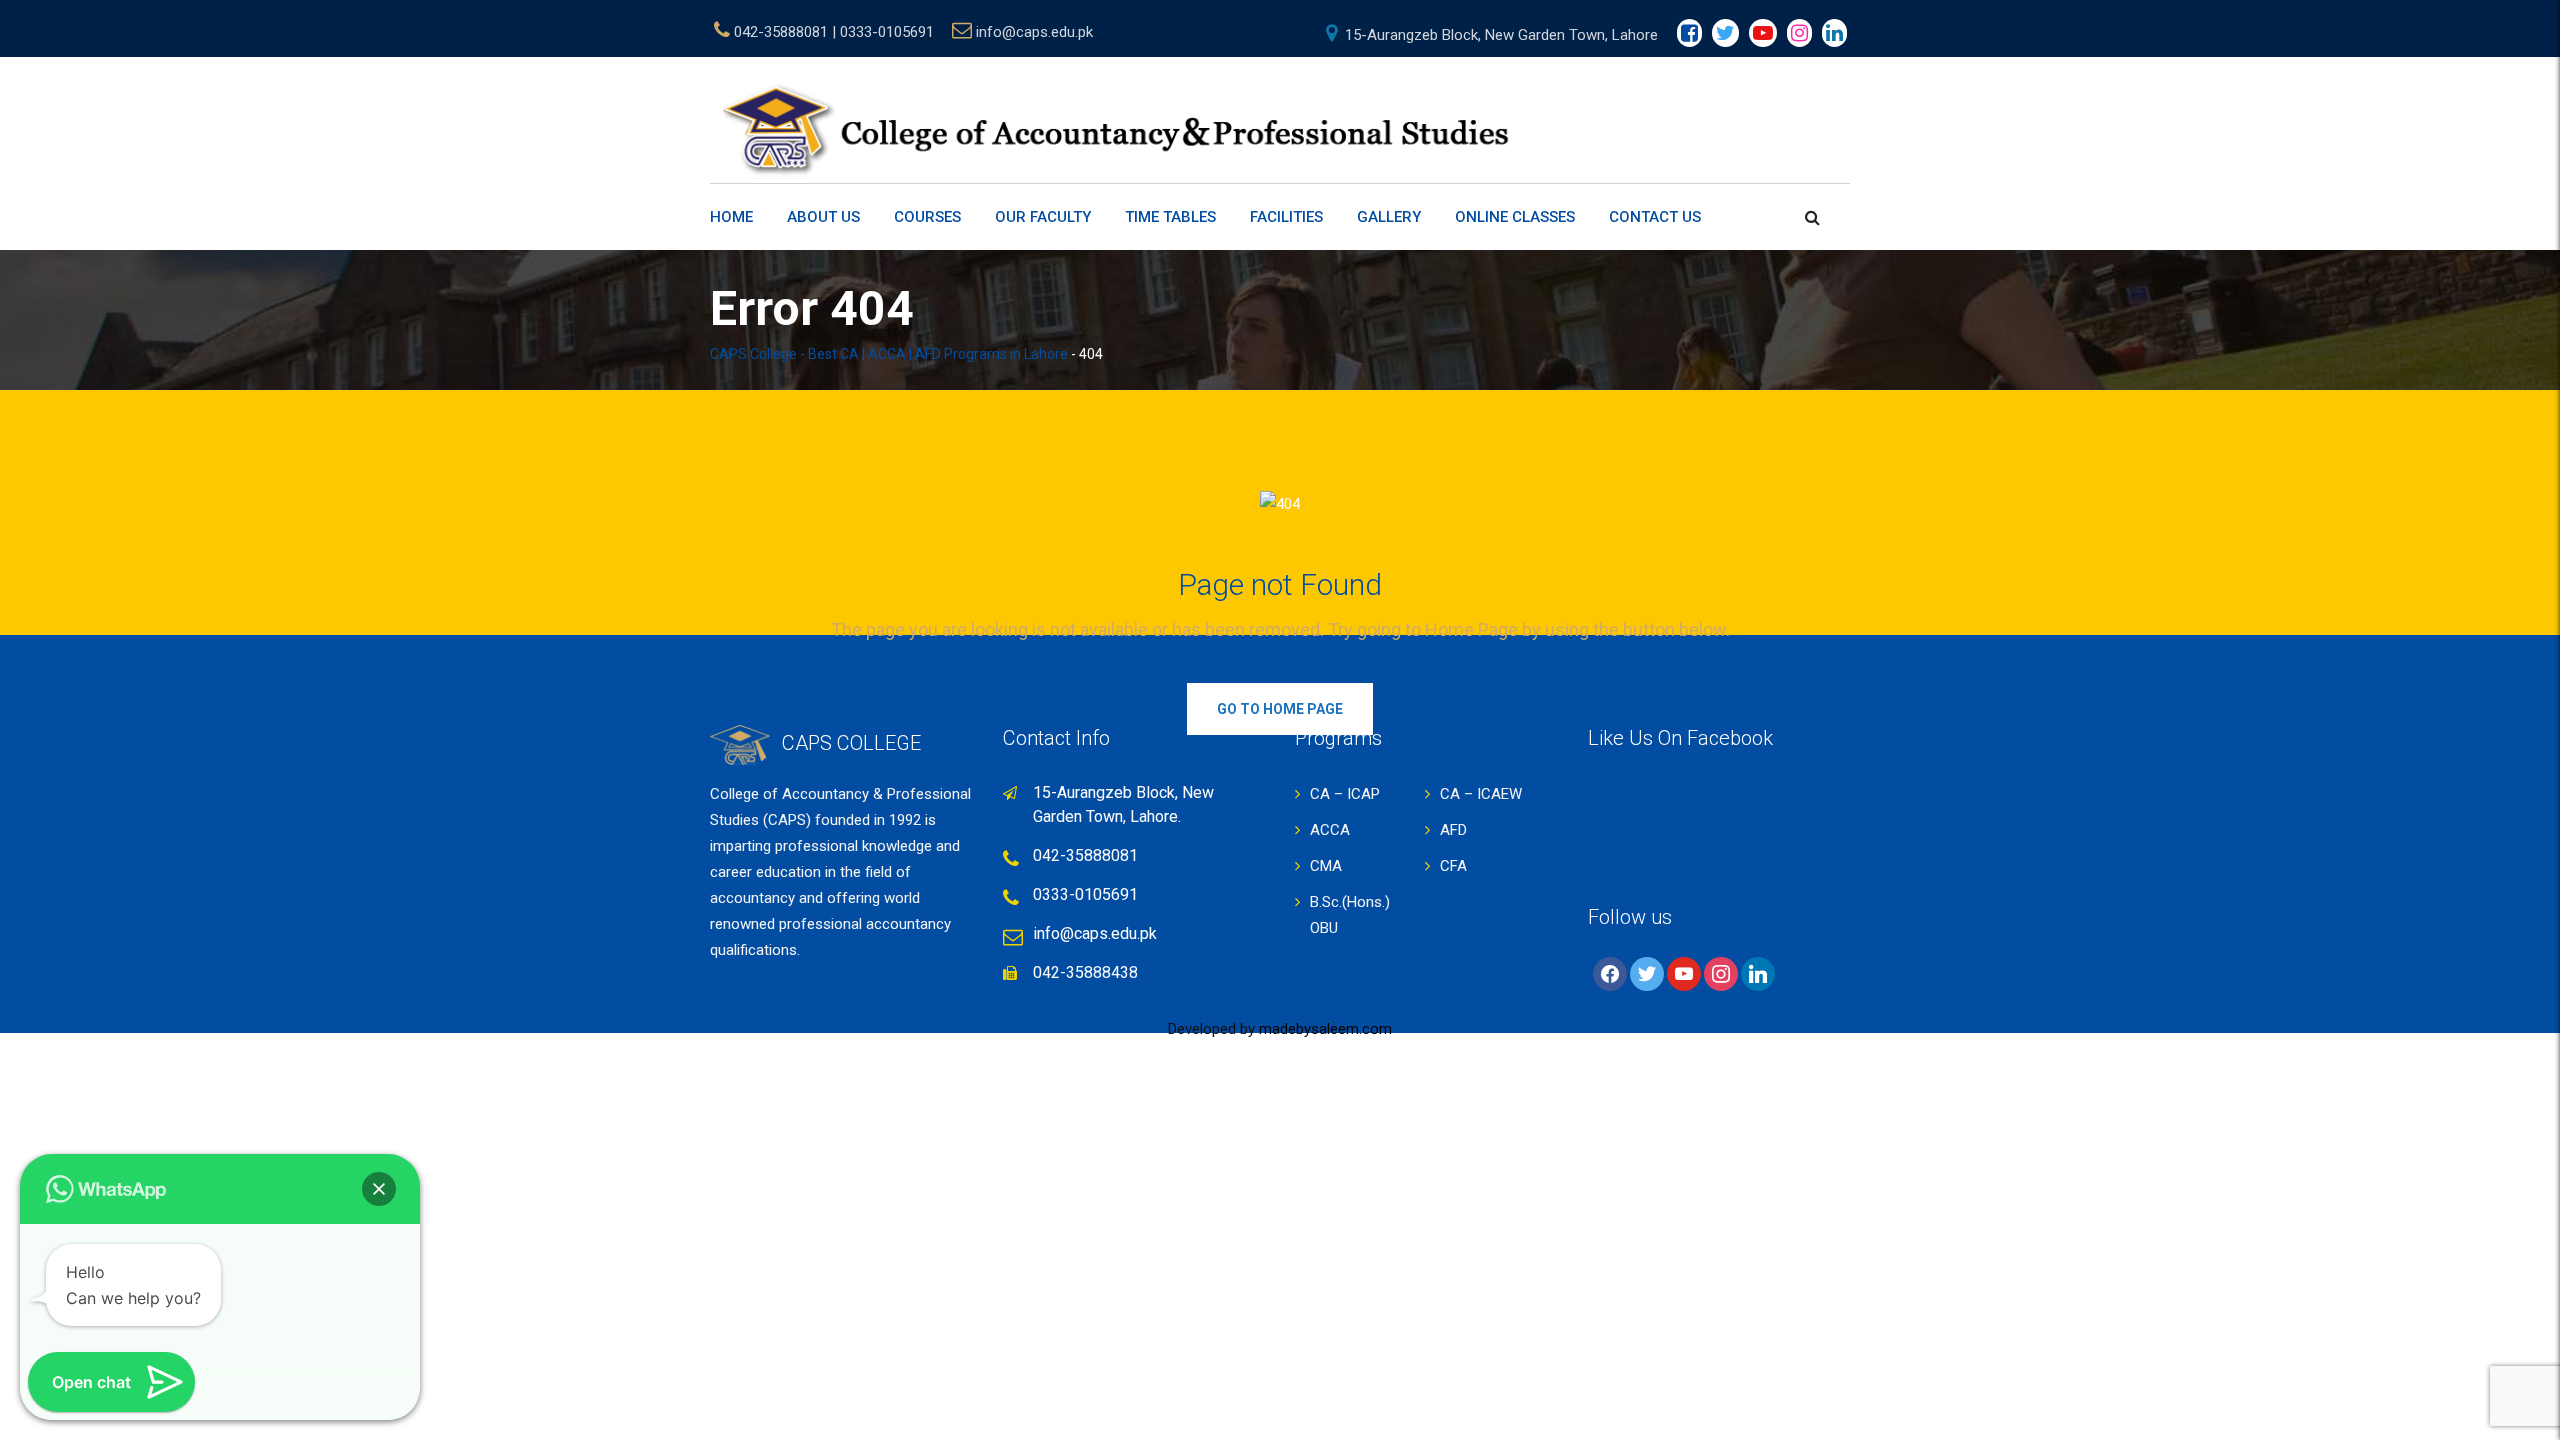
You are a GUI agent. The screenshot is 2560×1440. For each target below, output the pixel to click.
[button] (379, 1189)
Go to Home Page (1280, 709)
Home (731, 217)
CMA (1326, 866)
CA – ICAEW (1481, 794)
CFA (1453, 866)
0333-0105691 (1085, 894)
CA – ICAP (1345, 794)
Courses (927, 217)
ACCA (1330, 830)
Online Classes (1515, 217)
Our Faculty (1043, 217)
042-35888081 (1085, 855)
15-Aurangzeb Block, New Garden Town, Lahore (1501, 35)
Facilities (1286, 217)
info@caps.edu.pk (1034, 32)
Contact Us (1655, 217)
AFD (1453, 830)
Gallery (1389, 217)
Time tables (1170, 217)
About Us (823, 217)
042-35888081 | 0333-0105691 (834, 32)
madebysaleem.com (1325, 1029)
